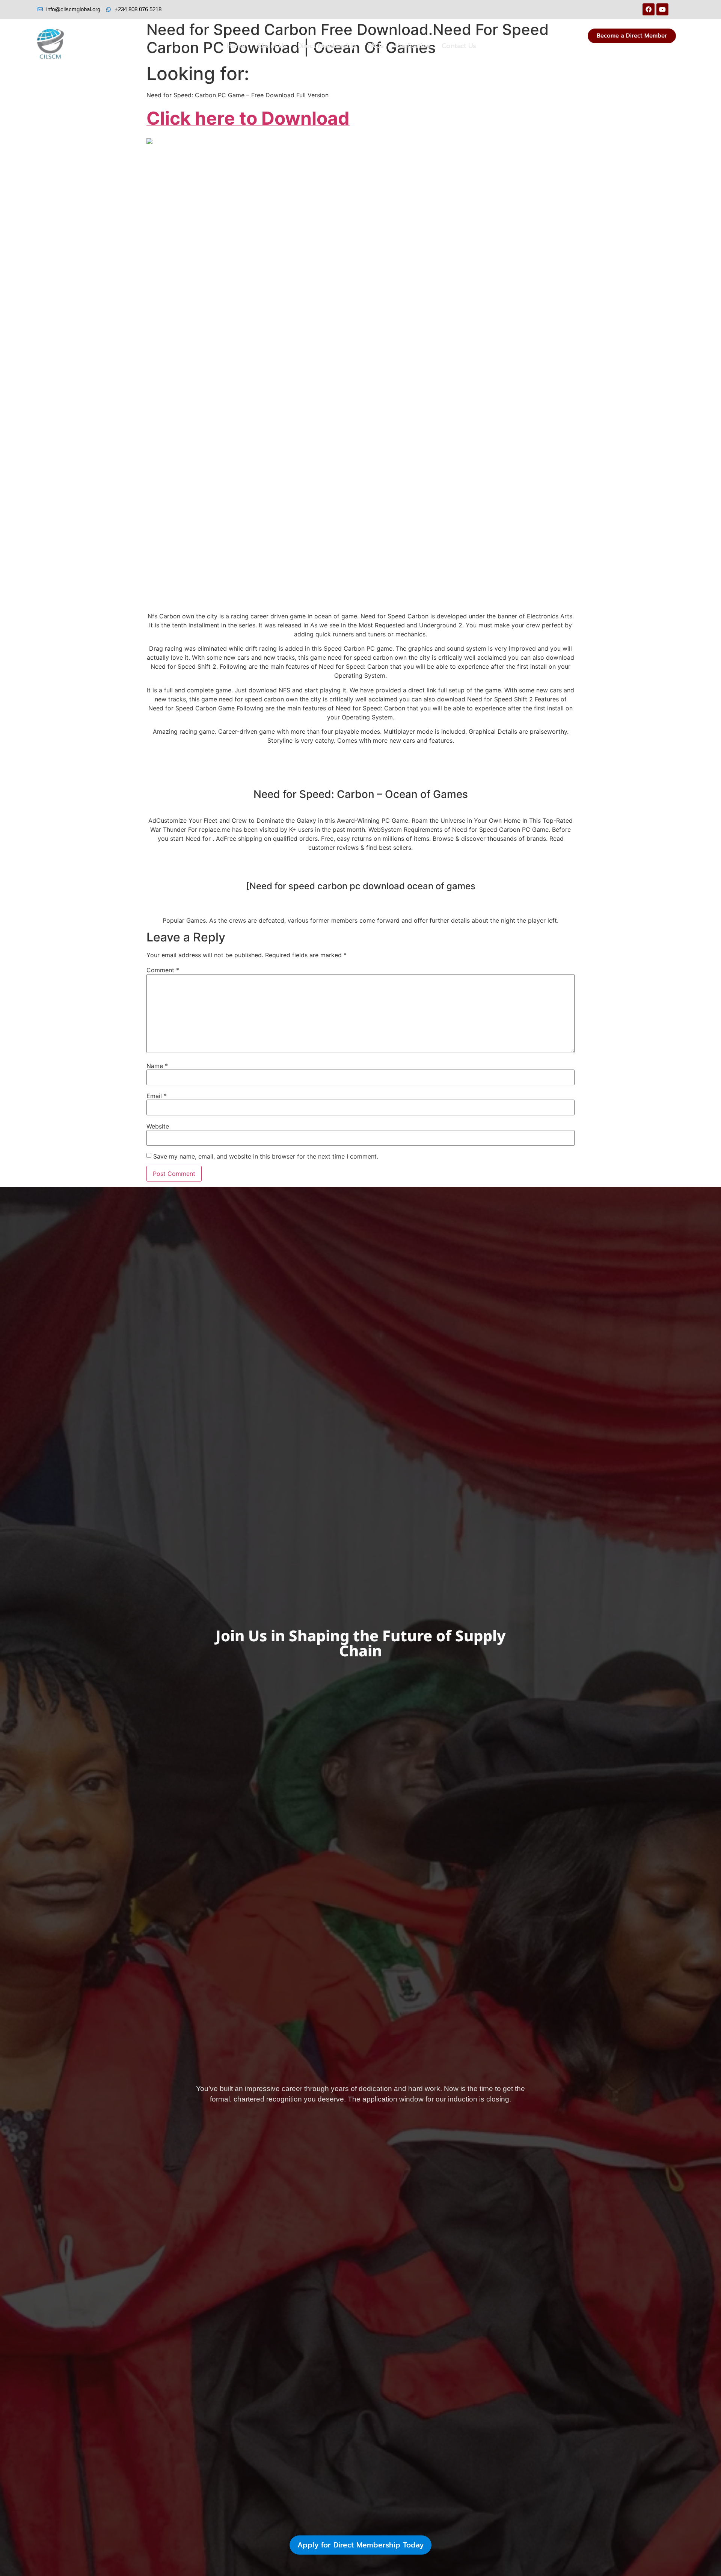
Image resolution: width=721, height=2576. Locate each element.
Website (158, 1126)
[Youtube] (662, 9)
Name (157, 1066)
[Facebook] (649, 9)
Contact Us (459, 46)
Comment (163, 970)
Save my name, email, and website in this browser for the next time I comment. (266, 1156)
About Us (272, 46)
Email (157, 1096)
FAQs (376, 46)
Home (236, 46)
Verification (413, 46)
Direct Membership (327, 46)
